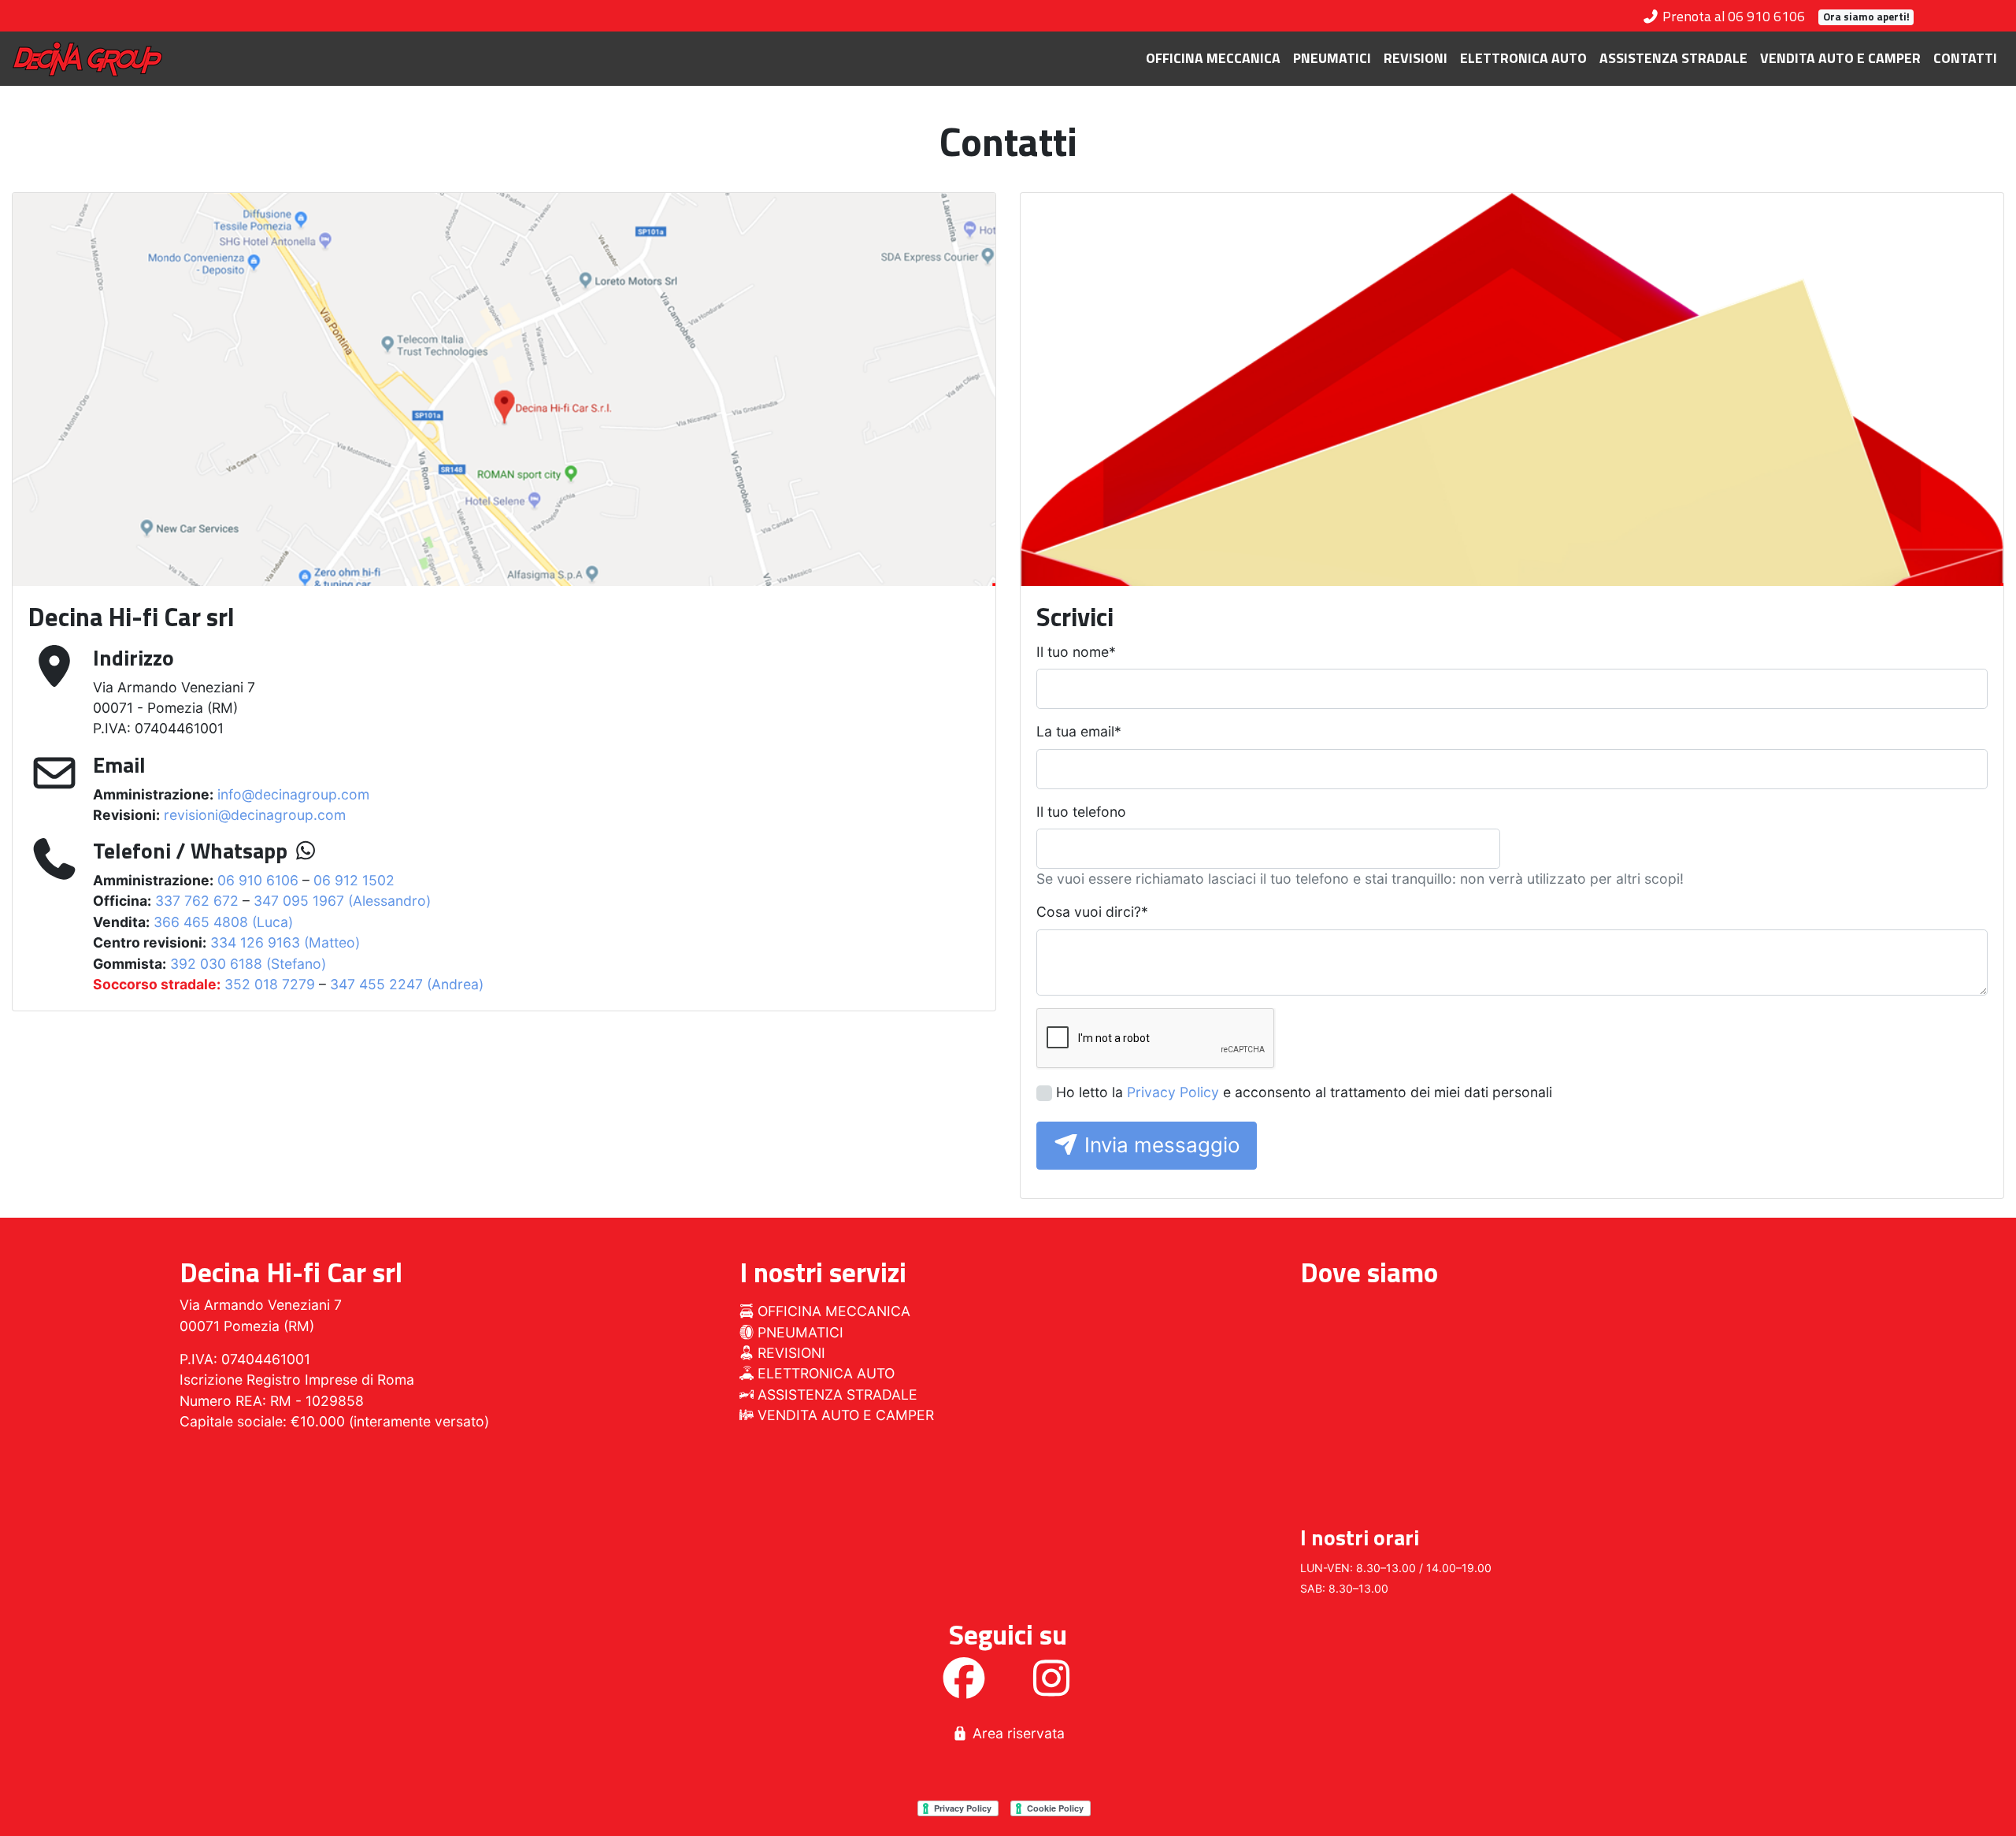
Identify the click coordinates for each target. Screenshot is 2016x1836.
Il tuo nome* (1076, 652)
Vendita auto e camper (1840, 58)
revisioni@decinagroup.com (255, 815)
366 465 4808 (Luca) (223, 922)
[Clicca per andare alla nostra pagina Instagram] (1051, 1688)
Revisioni (1416, 58)
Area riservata (1017, 1733)
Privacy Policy (1173, 1092)
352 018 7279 (270, 984)
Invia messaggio (1160, 1145)
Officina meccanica (1213, 58)
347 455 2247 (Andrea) (407, 984)
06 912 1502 (354, 880)
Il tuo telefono (1081, 812)
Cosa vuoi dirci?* (1092, 912)
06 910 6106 (258, 880)
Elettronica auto (1523, 58)
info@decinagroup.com (293, 794)
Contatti (1965, 58)
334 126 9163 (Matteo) (285, 942)
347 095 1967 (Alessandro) (342, 901)
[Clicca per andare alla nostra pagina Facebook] (964, 1688)
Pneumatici (1332, 58)
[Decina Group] (87, 59)
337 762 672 (197, 901)
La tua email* (1079, 731)
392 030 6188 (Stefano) (248, 964)
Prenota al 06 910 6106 (1732, 16)
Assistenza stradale (1673, 58)
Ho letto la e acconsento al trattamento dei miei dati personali (1304, 1092)
